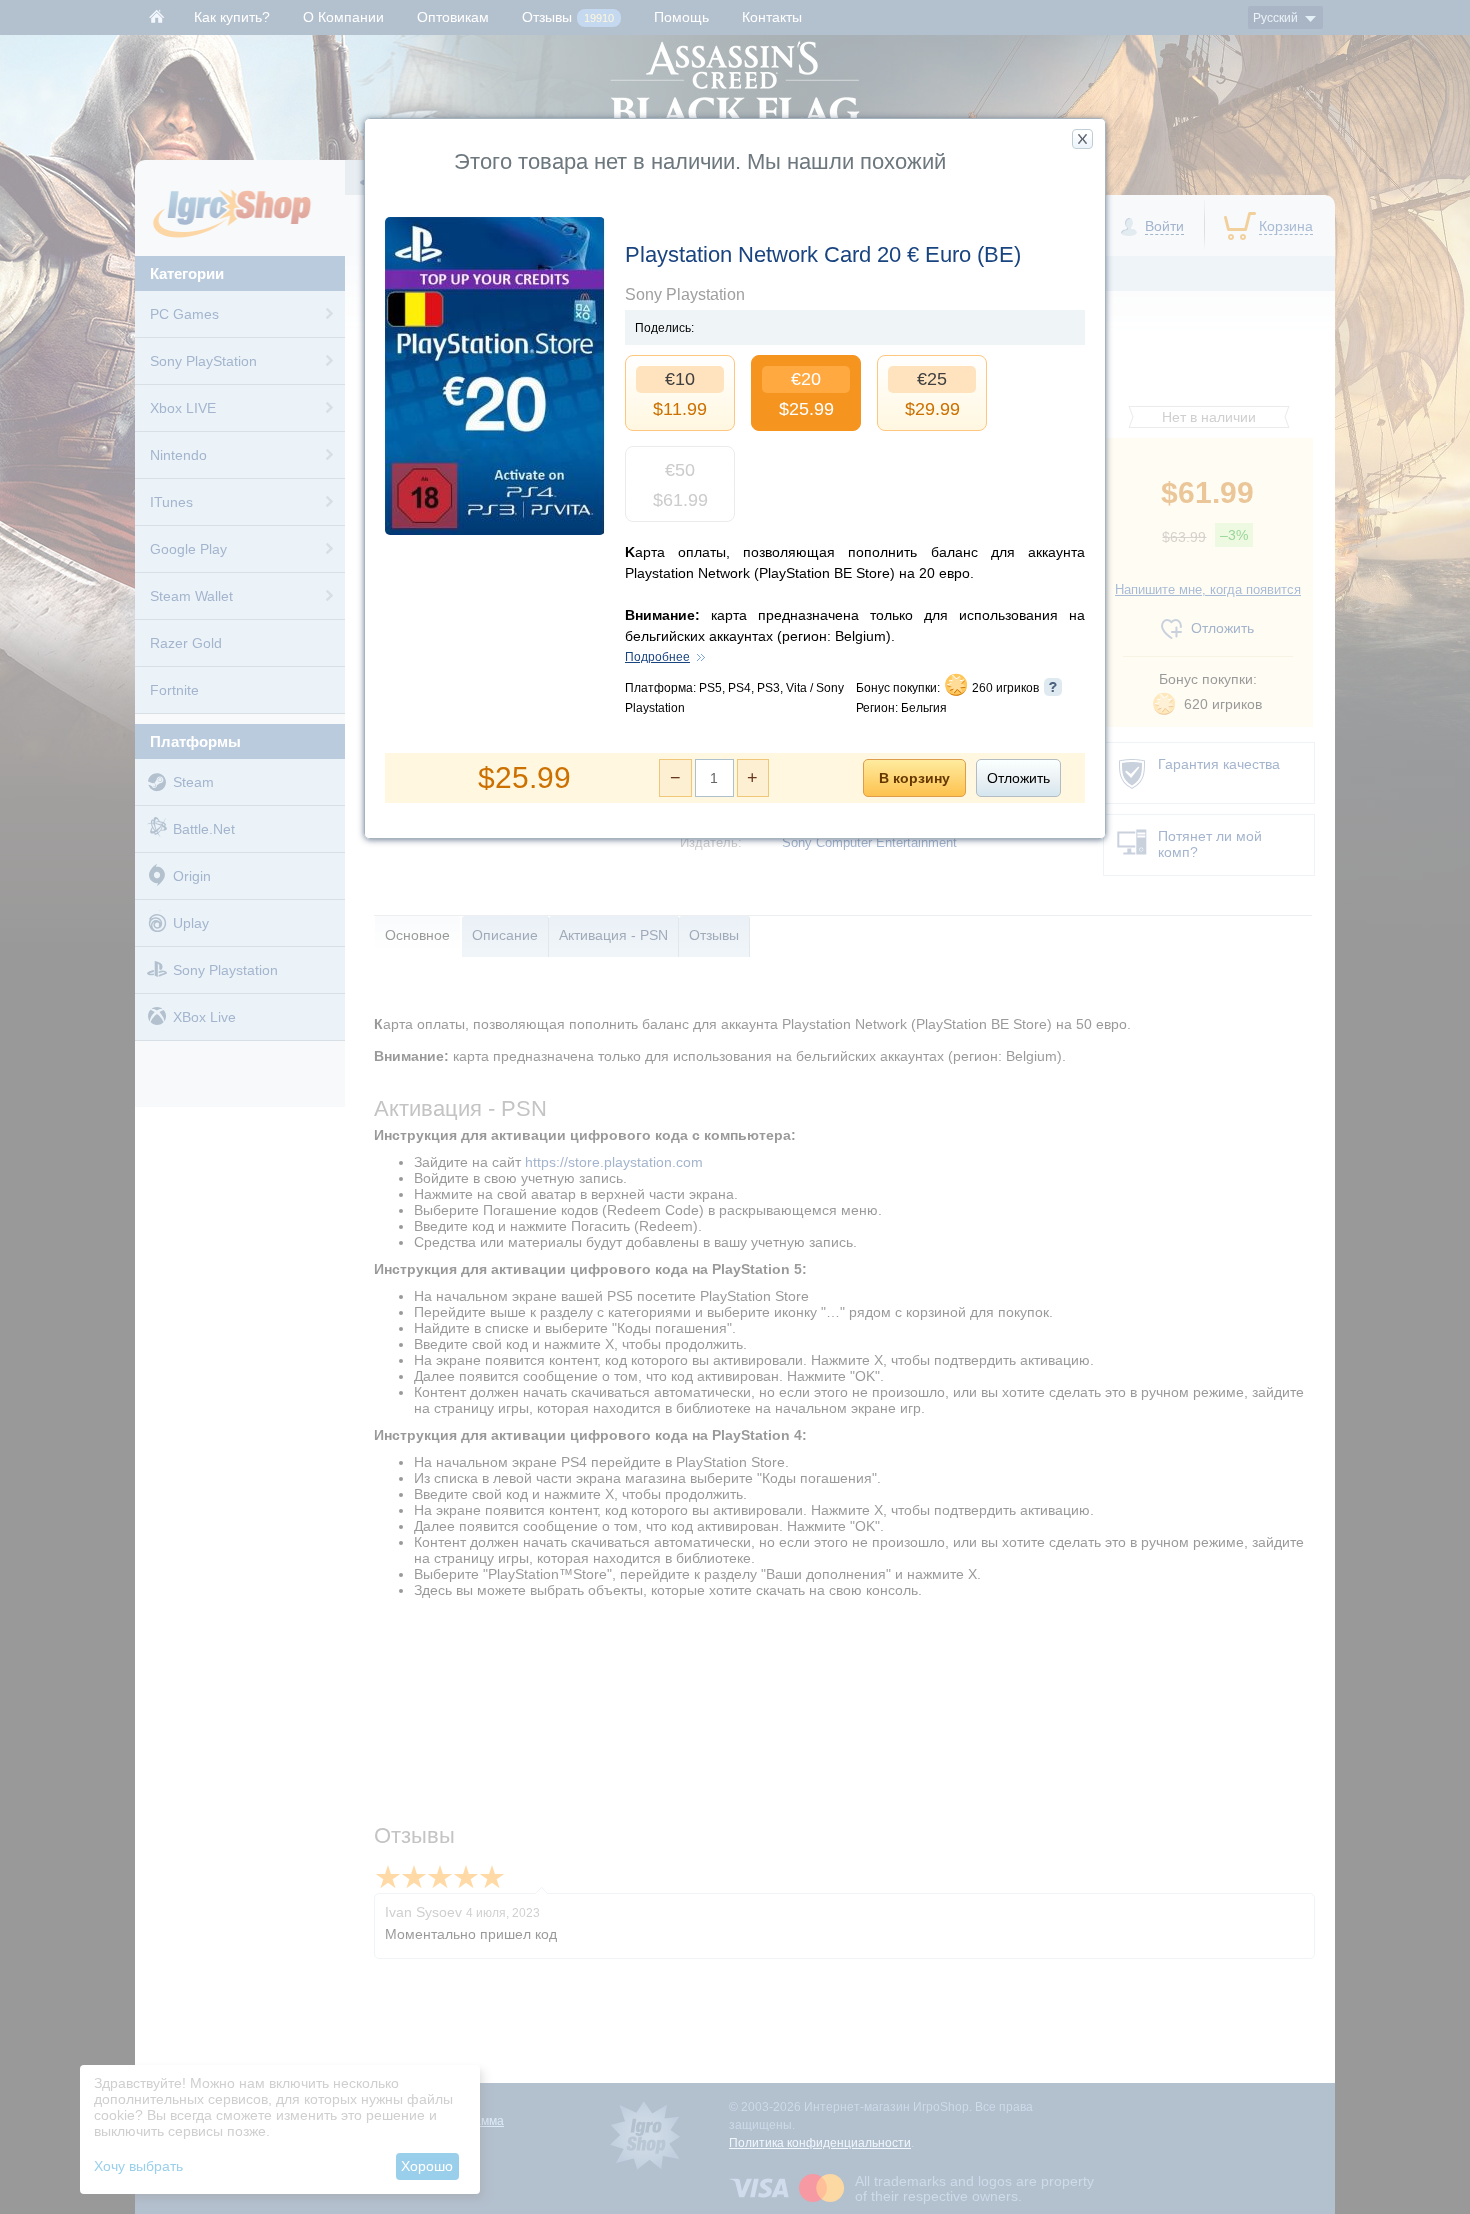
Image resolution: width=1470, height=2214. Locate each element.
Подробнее (657, 657)
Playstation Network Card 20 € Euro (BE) (823, 254)
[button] (1082, 139)
